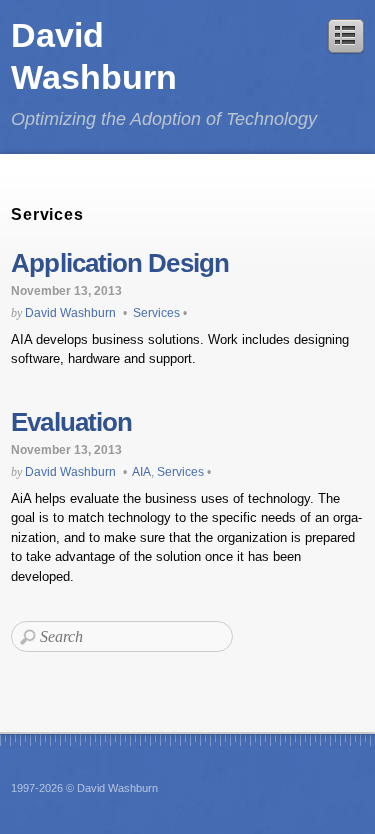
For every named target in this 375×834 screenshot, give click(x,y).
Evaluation (71, 422)
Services (156, 312)
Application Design (120, 263)
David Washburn (70, 312)
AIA (141, 471)
